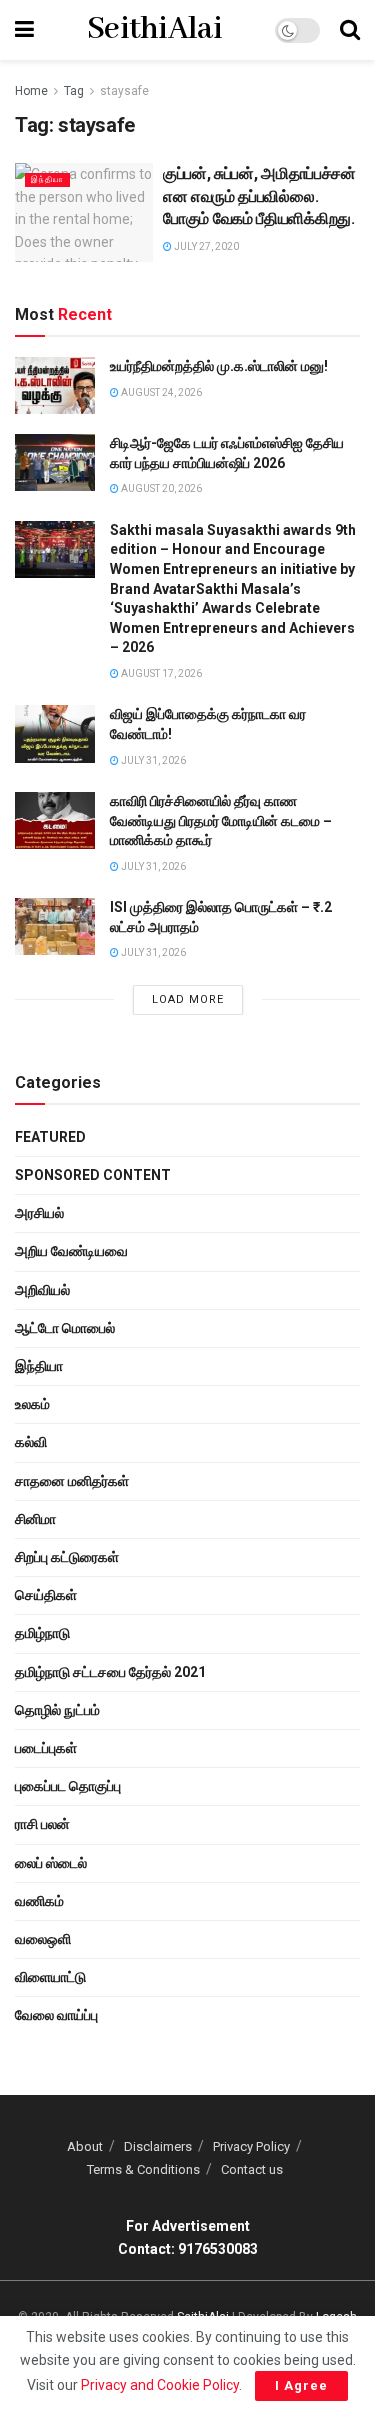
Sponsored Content (93, 1175)
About (85, 2146)
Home (31, 91)
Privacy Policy (251, 2146)
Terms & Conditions (143, 2169)
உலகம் (32, 1404)
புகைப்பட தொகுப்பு (68, 1786)
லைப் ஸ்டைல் (51, 1863)
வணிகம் (39, 1901)
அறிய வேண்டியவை (71, 1251)
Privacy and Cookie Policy (160, 2385)
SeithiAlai (154, 30)
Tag (74, 91)
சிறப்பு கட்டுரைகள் (67, 1557)
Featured (50, 1137)
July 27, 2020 (205, 246)
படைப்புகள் (46, 1748)
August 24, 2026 (160, 392)
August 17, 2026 (160, 673)
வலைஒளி (43, 1939)
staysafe (124, 91)
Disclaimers (158, 2146)
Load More (188, 999)
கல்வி (31, 1442)
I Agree (301, 2385)
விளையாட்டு (50, 1977)
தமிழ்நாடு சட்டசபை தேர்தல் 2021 (110, 1672)
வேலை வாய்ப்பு (56, 2015)
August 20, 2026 (160, 488)
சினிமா (35, 1519)
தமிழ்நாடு (42, 1633)
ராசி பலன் (42, 1824)
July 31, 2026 (152, 760)
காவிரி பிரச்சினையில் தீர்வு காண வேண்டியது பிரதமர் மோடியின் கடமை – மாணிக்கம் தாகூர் (221, 820)
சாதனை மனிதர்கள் (72, 1481)
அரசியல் (39, 1213)
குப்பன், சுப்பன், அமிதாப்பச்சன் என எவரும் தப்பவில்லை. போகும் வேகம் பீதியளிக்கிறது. (259, 196)
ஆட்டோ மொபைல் (65, 1328)
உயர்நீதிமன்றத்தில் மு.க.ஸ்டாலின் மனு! (219, 366)
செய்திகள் (46, 1595)
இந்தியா (47, 179)
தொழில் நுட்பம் (57, 1710)
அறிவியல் (42, 1290)
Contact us (252, 2169)
